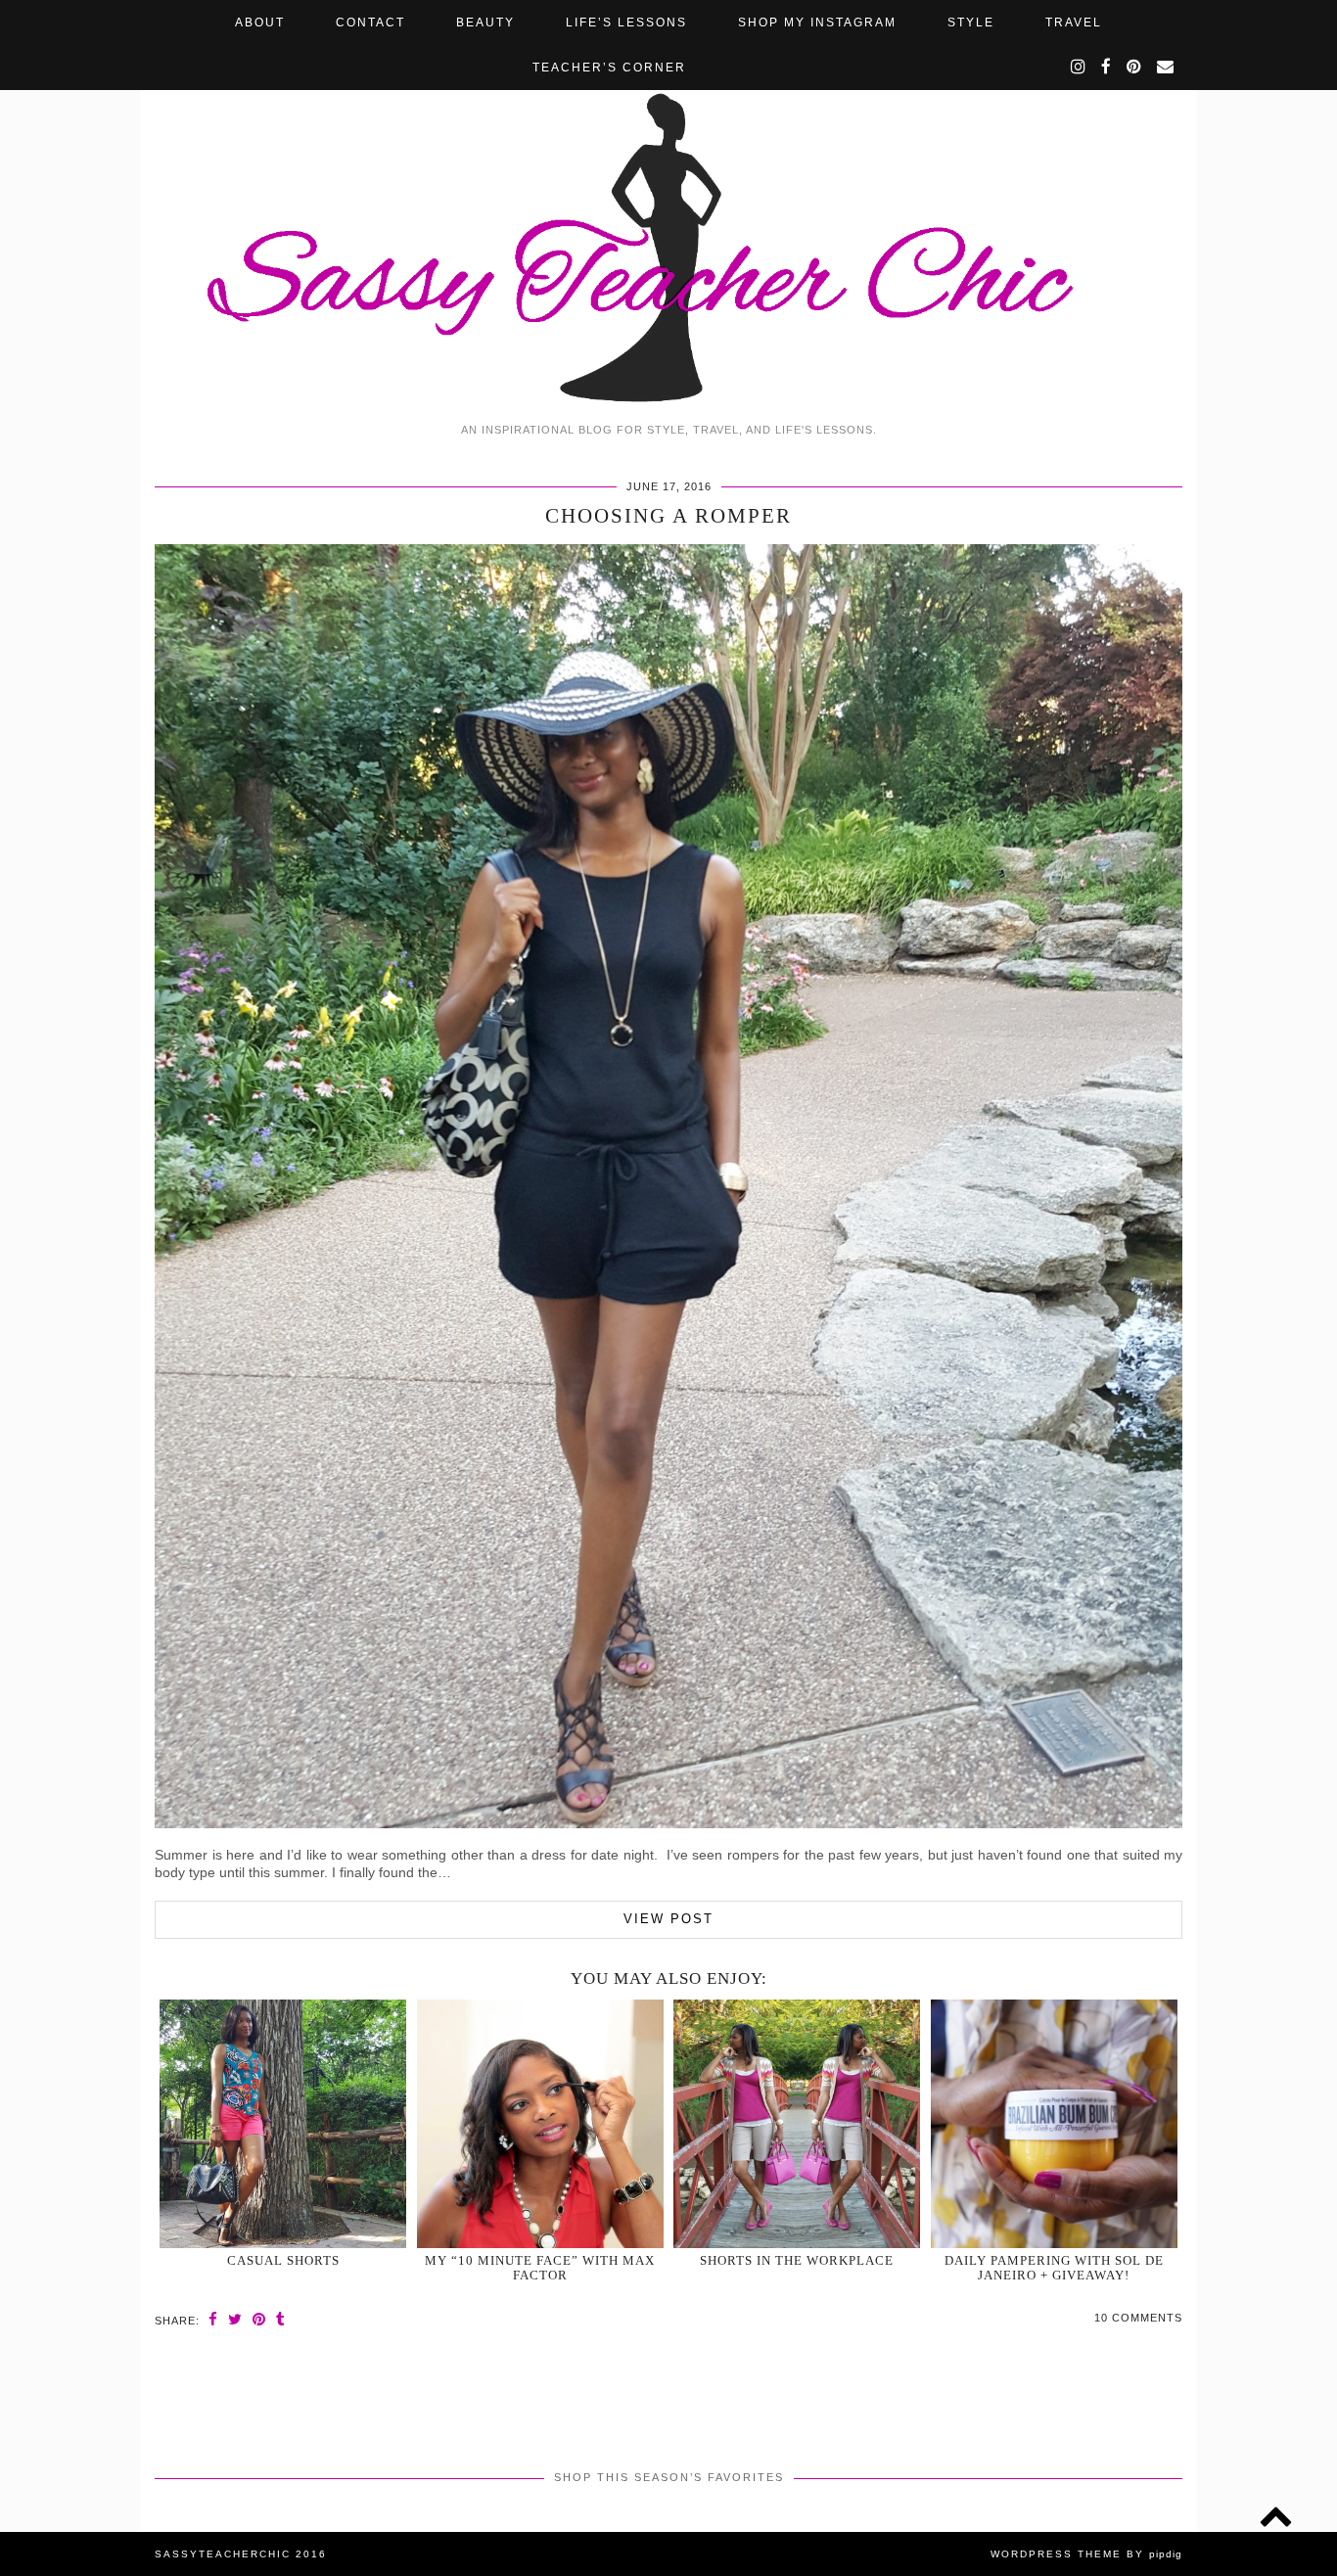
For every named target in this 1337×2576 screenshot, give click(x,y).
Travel (1074, 23)
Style (971, 23)
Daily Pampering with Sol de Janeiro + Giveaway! (1054, 2268)
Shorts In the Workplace (797, 2260)
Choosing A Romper (668, 516)
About (260, 23)
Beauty (485, 23)
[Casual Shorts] (283, 2124)
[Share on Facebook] (213, 2319)
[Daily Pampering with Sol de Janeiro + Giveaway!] (1054, 2124)
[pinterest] (1135, 68)
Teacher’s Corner (609, 68)
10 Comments (1138, 2318)
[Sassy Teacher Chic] (668, 206)
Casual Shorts (283, 2260)
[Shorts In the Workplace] (797, 2124)
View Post (668, 1919)
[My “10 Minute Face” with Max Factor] (540, 2124)
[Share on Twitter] (235, 2319)
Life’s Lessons (626, 23)
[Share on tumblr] (281, 2319)
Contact (370, 23)
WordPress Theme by (1086, 2554)
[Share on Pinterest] (259, 2319)
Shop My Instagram (817, 23)
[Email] (1166, 68)
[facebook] (1107, 68)
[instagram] (1079, 68)
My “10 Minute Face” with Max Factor (540, 2268)
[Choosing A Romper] (668, 1823)
